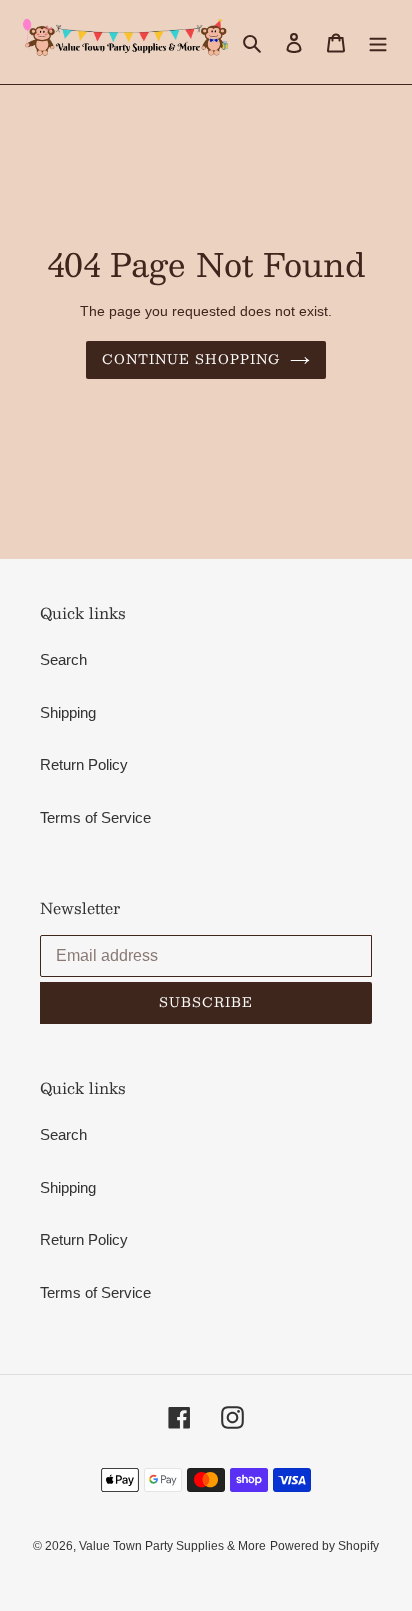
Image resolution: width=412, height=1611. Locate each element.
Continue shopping (191, 359)
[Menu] (378, 42)
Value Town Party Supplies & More (172, 1546)
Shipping (68, 712)
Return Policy (84, 764)
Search (63, 659)
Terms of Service (95, 817)
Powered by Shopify (324, 1546)
